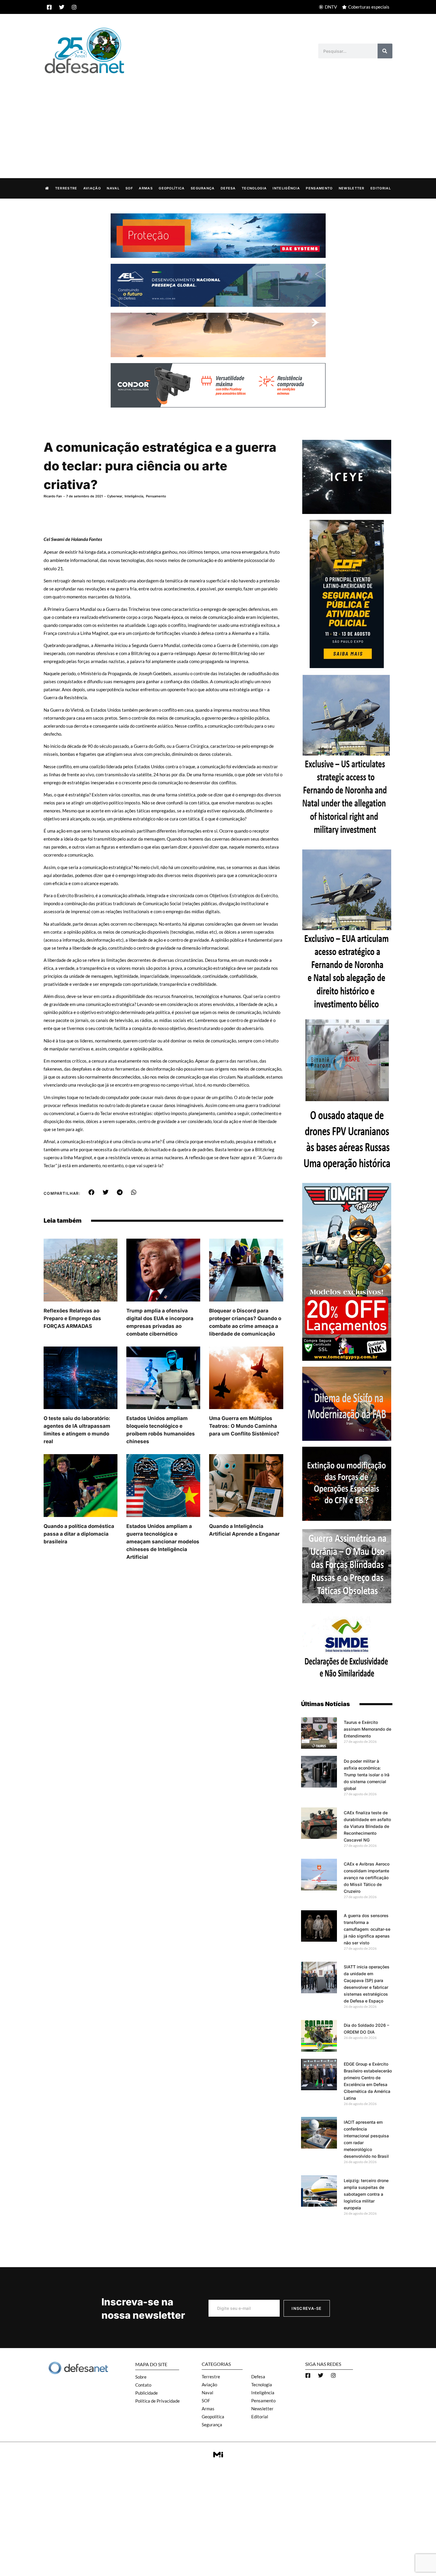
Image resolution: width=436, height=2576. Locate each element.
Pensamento (319, 188)
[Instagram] (74, 7)
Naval (113, 188)
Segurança (203, 188)
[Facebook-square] (49, 7)
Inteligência (286, 188)
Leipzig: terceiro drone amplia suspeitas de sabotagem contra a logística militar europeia (366, 2194)
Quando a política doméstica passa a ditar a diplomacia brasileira (79, 1534)
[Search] (385, 51)
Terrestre (66, 188)
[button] (92, 1192)
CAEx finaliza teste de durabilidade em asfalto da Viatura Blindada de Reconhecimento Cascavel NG (367, 1826)
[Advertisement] (218, 120)
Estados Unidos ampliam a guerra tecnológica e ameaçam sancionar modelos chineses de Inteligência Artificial (163, 1542)
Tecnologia (254, 188)
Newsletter (352, 188)
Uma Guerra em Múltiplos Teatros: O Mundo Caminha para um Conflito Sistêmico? (244, 1426)
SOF (129, 188)
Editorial (381, 188)
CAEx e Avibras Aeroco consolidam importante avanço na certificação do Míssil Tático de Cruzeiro (367, 1878)
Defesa (228, 188)
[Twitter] (62, 7)
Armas (146, 188)
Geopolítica (172, 188)
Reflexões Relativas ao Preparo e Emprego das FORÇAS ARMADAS (72, 1318)
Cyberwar (115, 496)
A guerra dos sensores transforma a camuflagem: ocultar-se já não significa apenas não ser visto (367, 1929)
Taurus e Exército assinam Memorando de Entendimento (367, 1729)
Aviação (92, 188)
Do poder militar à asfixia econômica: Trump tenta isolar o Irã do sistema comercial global (367, 1775)
